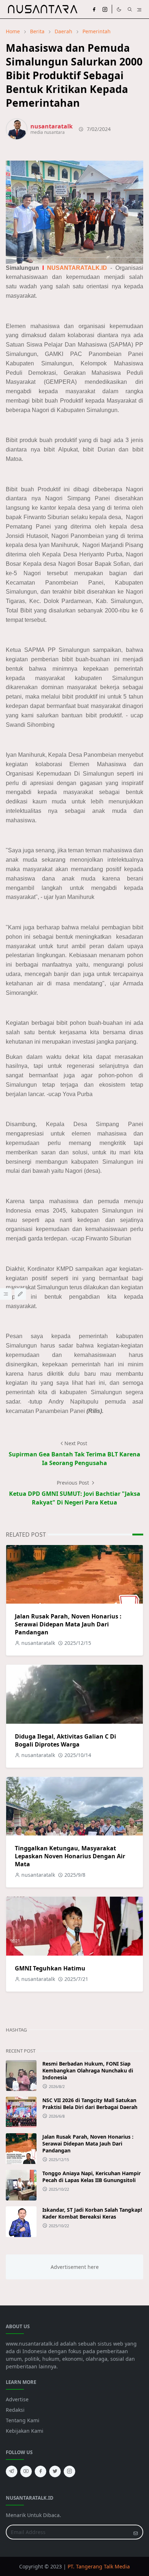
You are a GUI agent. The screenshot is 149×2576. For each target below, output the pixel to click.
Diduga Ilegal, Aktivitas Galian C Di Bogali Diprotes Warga (65, 1740)
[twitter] (55, 2471)
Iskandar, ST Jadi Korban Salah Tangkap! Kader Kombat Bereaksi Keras (92, 2213)
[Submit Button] (136, 2532)
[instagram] (105, 9)
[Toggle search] (130, 9)
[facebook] (94, 9)
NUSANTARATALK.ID (77, 268)
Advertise (17, 2399)
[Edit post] (20, 1294)
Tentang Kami (23, 2420)
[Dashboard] (6, 1294)
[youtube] (26, 2471)
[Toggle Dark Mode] (119, 9)
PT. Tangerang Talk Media (99, 2566)
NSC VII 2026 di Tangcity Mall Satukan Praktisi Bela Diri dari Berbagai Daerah (90, 2104)
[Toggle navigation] (139, 9)
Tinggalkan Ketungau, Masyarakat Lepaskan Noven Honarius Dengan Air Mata (70, 1856)
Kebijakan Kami (25, 2431)
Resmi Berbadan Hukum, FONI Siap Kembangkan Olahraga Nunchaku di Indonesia (88, 2070)
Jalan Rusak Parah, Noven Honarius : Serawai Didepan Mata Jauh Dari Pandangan (68, 1624)
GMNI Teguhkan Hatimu (50, 1968)
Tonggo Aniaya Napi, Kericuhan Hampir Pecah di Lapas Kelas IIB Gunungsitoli (91, 2177)
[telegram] (12, 2471)
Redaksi (15, 2410)
